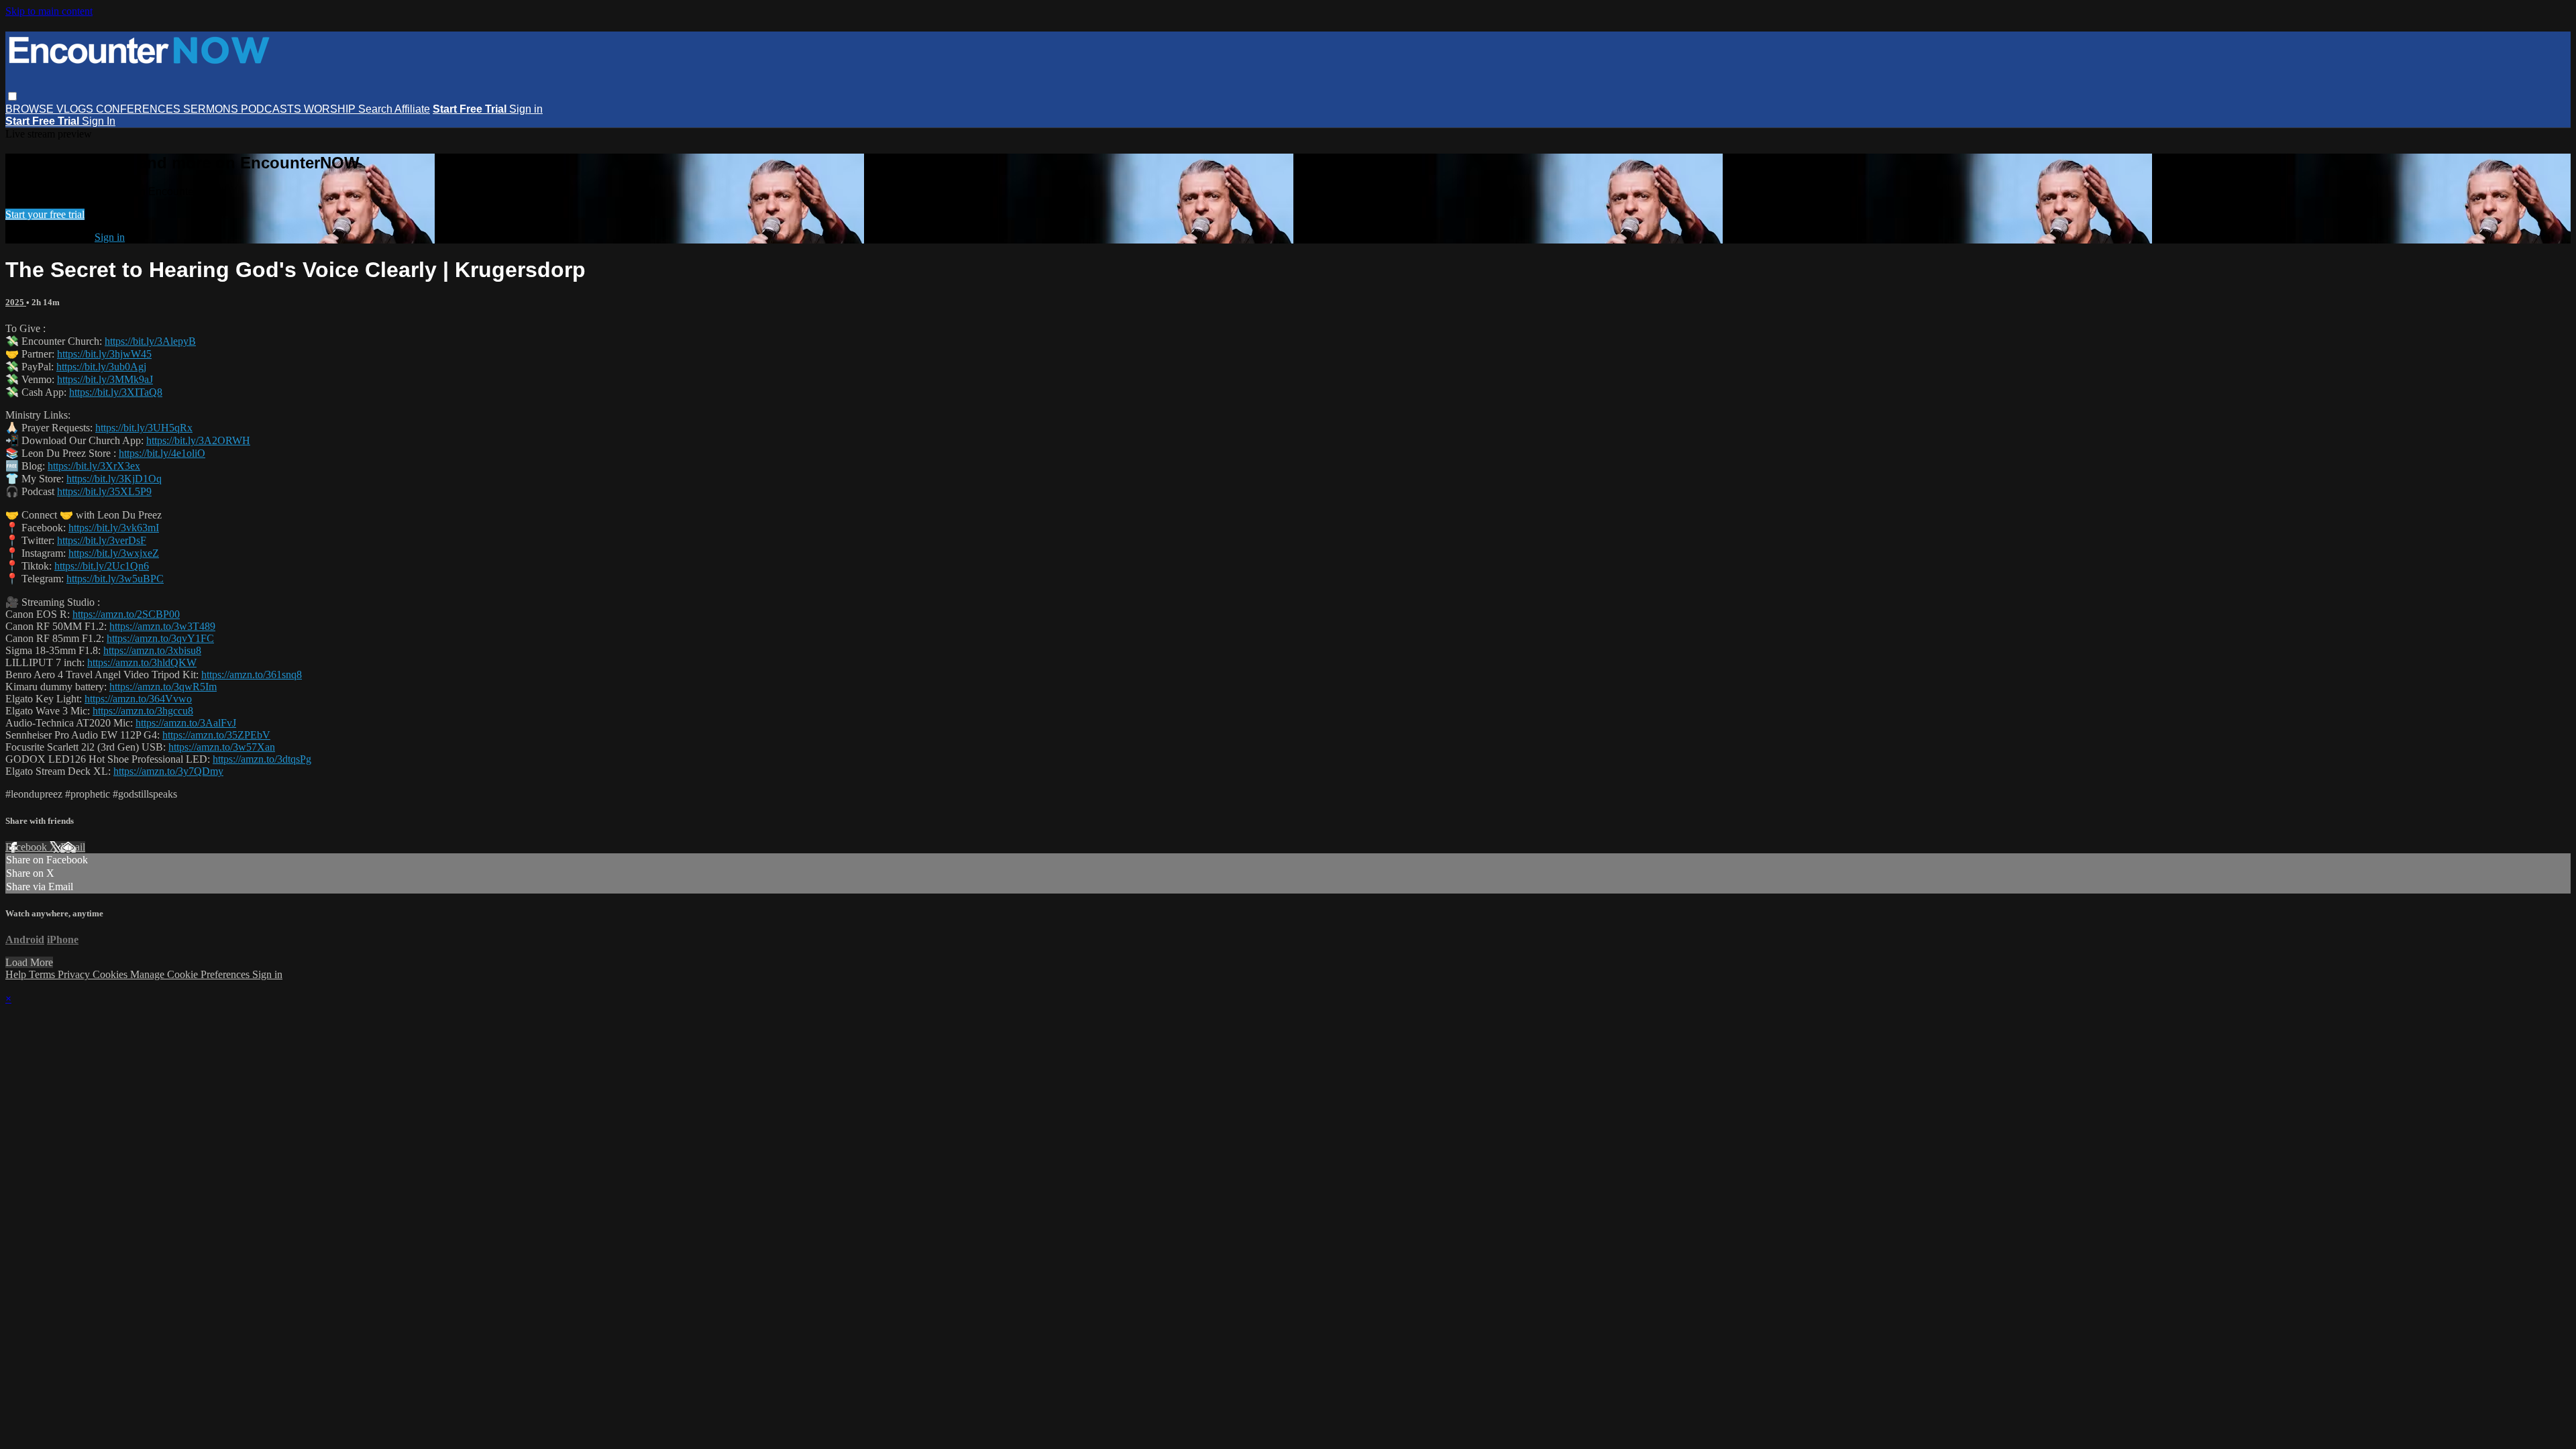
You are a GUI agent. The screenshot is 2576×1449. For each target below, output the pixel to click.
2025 (16, 302)
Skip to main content (49, 11)
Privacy (75, 974)
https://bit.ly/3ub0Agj (101, 367)
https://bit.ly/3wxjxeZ (114, 553)
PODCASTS (272, 109)
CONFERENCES (140, 109)
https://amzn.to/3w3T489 (162, 626)
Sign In (99, 121)
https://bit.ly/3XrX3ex (94, 466)
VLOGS (76, 109)
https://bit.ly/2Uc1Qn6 (102, 566)
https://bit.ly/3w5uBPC (115, 579)
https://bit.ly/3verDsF (102, 540)
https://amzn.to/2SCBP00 (126, 614)
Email (73, 847)
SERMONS (212, 109)
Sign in (526, 109)
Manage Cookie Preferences (191, 974)
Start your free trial (45, 214)
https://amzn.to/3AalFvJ (186, 723)
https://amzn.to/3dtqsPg (262, 759)
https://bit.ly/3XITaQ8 (116, 392)
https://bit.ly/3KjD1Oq (114, 479)
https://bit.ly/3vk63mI (114, 528)
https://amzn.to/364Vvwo (138, 699)
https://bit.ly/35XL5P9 (104, 491)
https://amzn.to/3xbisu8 (152, 650)
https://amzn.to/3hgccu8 (143, 711)
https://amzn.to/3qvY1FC (160, 638)
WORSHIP (331, 109)
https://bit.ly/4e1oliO (162, 453)
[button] (12, 96)
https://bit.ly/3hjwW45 (104, 354)
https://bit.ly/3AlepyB (150, 341)
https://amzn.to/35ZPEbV (216, 735)
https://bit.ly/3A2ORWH (198, 440)
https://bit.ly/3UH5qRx (144, 428)
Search (376, 109)
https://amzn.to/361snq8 (252, 675)
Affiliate (412, 109)
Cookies (111, 974)
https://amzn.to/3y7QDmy (168, 771)
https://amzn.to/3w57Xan (222, 747)
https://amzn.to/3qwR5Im (163, 687)
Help (17, 974)
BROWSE (31, 109)
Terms (43, 974)
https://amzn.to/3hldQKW (142, 662)
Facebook (28, 847)
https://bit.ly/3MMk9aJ (105, 379)
